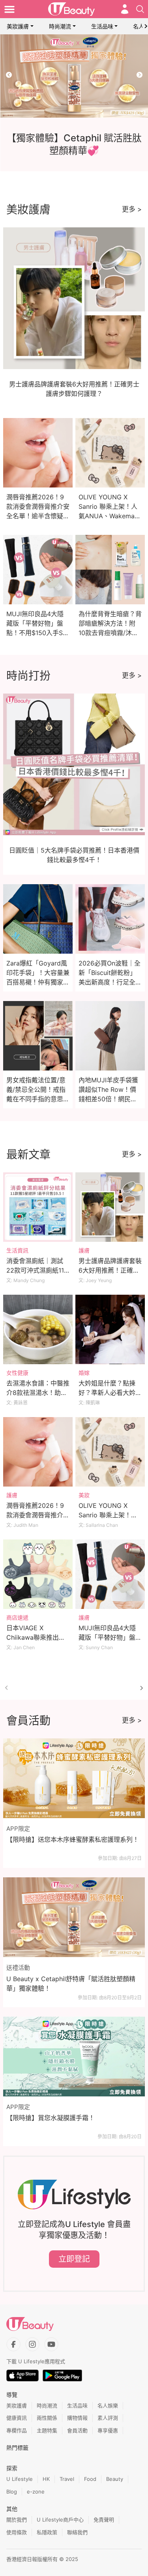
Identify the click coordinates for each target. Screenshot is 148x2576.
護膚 (84, 1250)
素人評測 (108, 2418)
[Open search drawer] (140, 9)
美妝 (84, 1495)
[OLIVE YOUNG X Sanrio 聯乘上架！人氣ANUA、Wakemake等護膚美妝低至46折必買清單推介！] (110, 1452)
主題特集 (47, 2430)
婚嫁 (84, 1373)
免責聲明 (104, 2520)
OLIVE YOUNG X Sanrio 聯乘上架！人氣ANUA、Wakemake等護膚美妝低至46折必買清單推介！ (110, 516)
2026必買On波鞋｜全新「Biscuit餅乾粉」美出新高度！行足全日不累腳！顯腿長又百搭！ (110, 982)
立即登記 (74, 2259)
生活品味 (102, 26)
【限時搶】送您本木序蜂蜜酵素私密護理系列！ (73, 1839)
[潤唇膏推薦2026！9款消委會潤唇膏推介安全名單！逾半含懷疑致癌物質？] (38, 1452)
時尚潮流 (60, 26)
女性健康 (17, 1373)
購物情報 (77, 2418)
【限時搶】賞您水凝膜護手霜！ (51, 2118)
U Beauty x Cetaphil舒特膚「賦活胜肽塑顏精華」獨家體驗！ (71, 1984)
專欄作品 (17, 2430)
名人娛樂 (108, 2405)
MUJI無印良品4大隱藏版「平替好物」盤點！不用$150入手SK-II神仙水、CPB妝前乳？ (37, 633)
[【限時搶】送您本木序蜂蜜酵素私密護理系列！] (74, 1778)
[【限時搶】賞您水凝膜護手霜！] (74, 2057)
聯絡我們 (77, 2532)
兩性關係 (47, 2418)
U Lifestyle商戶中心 (60, 2520)
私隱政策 (47, 2532)
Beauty (115, 2479)
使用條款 (17, 2532)
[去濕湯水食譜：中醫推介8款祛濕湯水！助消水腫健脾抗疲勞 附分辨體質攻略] (38, 1329)
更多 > (132, 209)
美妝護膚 (18, 26)
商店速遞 (17, 1617)
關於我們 (17, 2520)
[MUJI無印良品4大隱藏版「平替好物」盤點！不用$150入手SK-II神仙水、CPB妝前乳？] (110, 1574)
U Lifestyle (20, 2479)
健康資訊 (17, 2418)
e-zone (36, 2492)
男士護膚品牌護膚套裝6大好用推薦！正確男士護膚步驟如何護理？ (110, 1270)
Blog (12, 2492)
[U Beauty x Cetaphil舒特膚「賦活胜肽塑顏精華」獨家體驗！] (74, 1917)
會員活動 (77, 2430)
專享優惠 (108, 2430)
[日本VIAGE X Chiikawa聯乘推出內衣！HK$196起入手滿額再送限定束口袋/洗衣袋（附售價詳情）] (38, 1574)
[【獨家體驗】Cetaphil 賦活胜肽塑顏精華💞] (74, 76)
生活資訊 (17, 1250)
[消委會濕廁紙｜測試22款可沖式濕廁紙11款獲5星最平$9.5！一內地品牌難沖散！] (38, 1207)
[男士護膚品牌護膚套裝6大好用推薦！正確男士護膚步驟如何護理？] (110, 1207)
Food (90, 2479)
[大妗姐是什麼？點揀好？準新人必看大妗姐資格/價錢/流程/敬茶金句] (110, 1329)
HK (46, 2479)
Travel (67, 2479)
